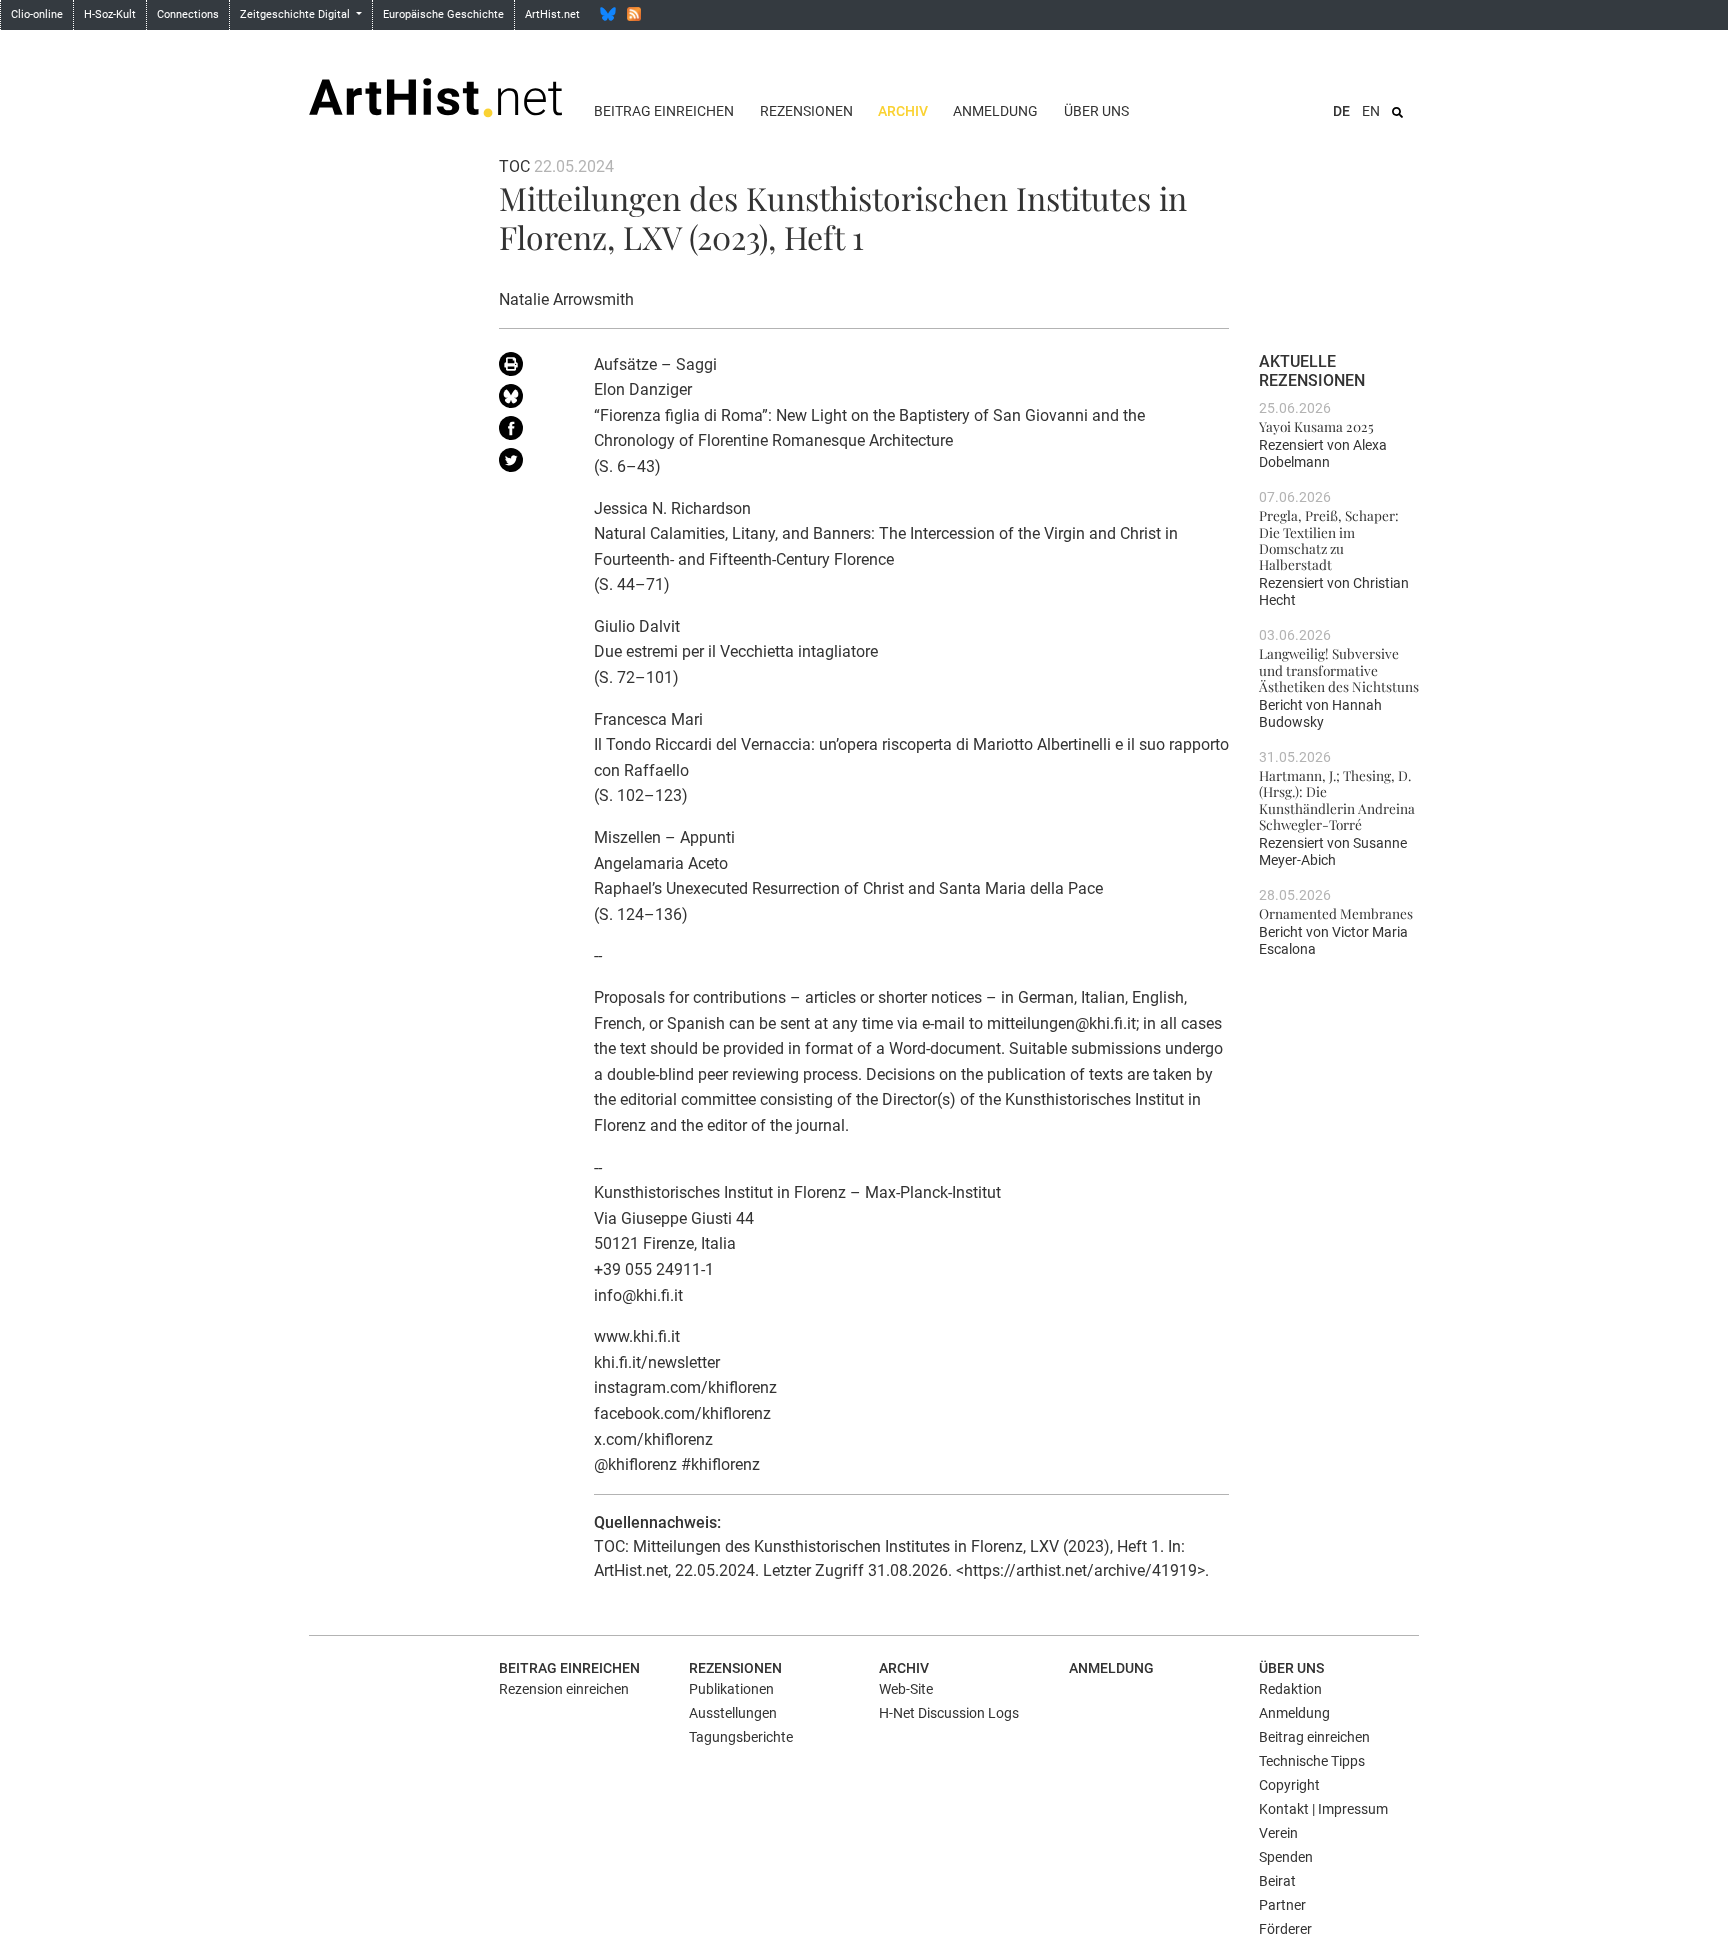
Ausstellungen (733, 1713)
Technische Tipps (1312, 1761)
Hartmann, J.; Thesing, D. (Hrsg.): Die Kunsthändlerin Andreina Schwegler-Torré (1337, 799)
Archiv (903, 111)
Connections (188, 14)
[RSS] (634, 14)
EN (1371, 111)
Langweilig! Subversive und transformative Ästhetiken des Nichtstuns (1339, 669)
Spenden (1286, 1857)
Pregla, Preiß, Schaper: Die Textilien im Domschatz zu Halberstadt (1329, 539)
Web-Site (906, 1689)
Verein (1278, 1833)
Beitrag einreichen (664, 111)
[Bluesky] (608, 14)
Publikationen (731, 1689)
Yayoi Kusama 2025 (1316, 426)
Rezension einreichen (564, 1689)
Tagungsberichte (741, 1737)
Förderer (1285, 1929)
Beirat (1277, 1881)
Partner (1282, 1905)
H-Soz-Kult (110, 14)
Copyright (1289, 1785)
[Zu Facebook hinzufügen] (531, 432)
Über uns (1096, 111)
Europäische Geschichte (443, 14)
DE (1341, 111)
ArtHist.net (552, 14)
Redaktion (1290, 1689)
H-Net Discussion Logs (949, 1713)
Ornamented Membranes (1336, 913)
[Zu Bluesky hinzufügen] (531, 400)
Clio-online (37, 14)
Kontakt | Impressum (1323, 1809)
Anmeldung (995, 111)
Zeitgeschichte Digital (296, 14)
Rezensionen (806, 111)
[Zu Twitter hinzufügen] (531, 464)
